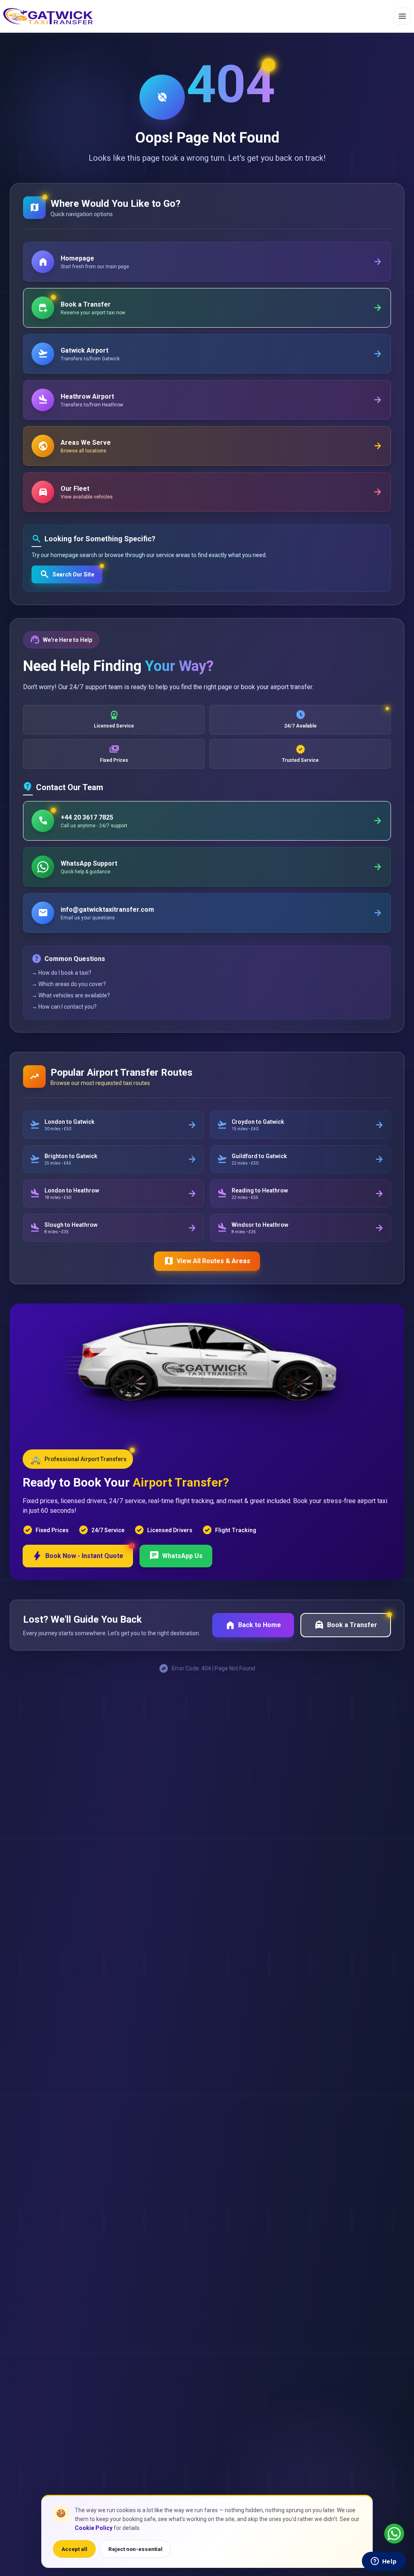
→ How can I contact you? (64, 1007)
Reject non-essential (135, 2549)
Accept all (74, 2549)
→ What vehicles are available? (71, 995)
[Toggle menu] (402, 16)
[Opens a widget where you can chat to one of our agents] (384, 2562)
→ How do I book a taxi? (61, 973)
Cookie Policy (94, 2528)
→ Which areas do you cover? (69, 984)
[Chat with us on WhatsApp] (394, 2534)
